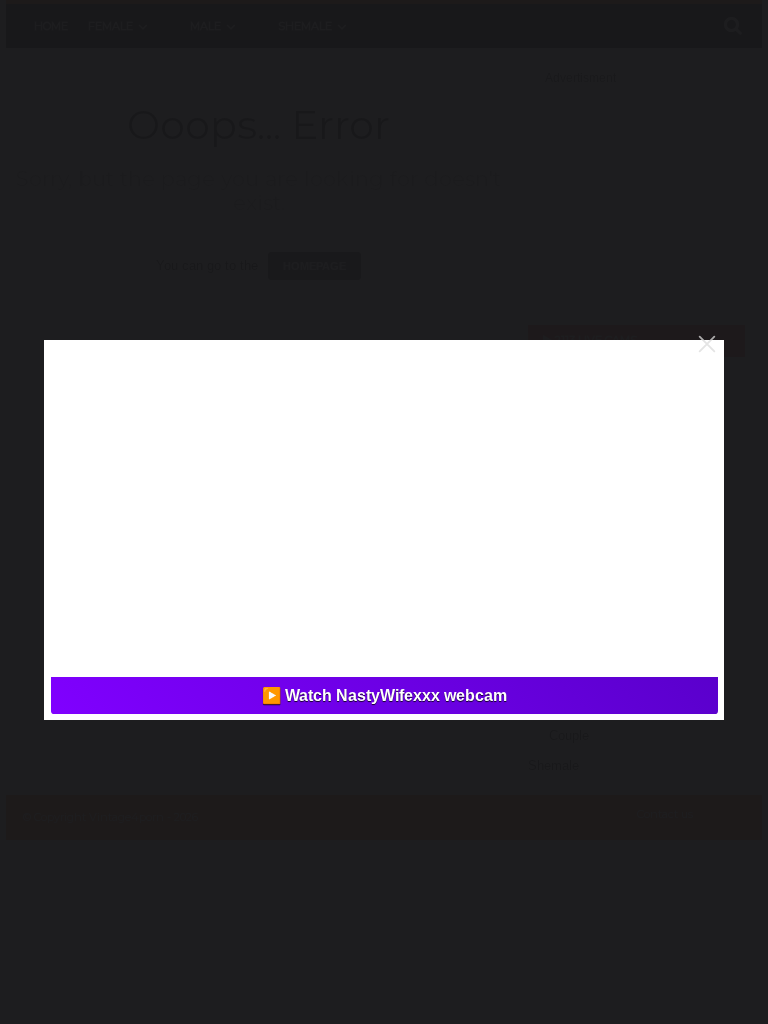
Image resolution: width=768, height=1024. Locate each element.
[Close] (707, 344)
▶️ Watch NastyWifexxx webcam (384, 695)
